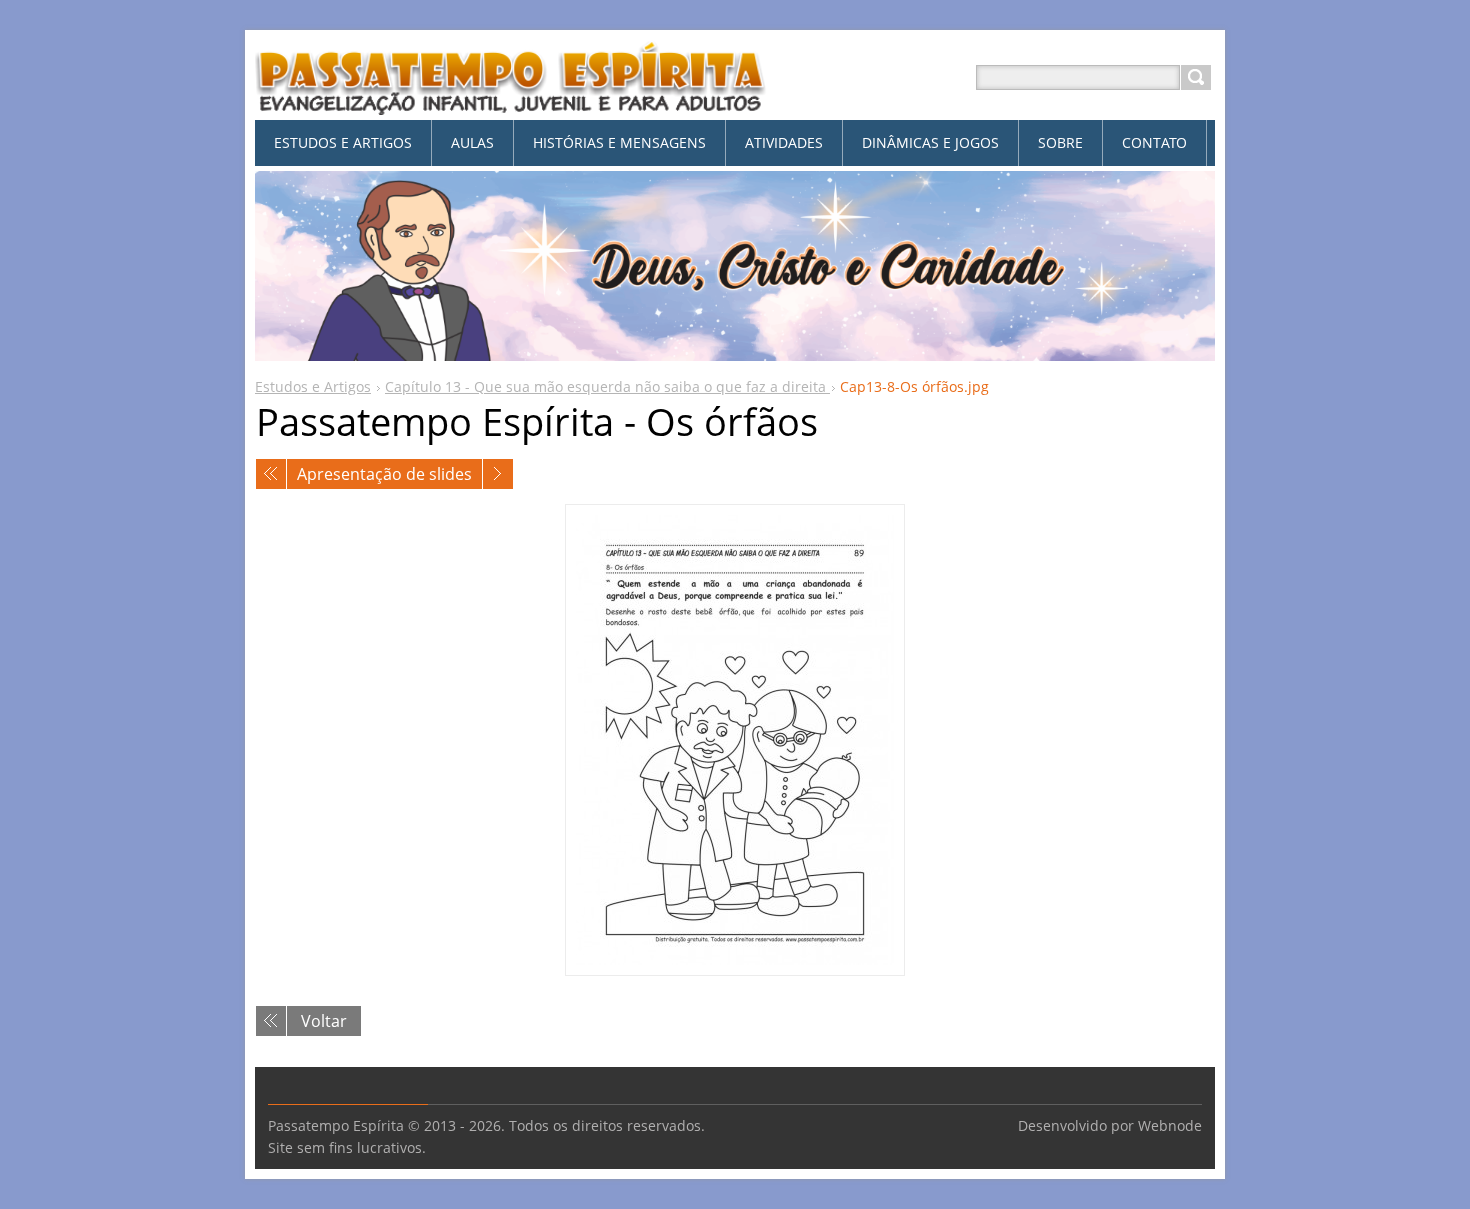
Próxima (498, 474)
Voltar (324, 1021)
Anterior (271, 474)
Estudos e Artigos (313, 386)
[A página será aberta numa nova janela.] (735, 740)
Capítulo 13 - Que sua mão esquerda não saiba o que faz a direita (607, 386)
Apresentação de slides (384, 474)
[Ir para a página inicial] (511, 101)
